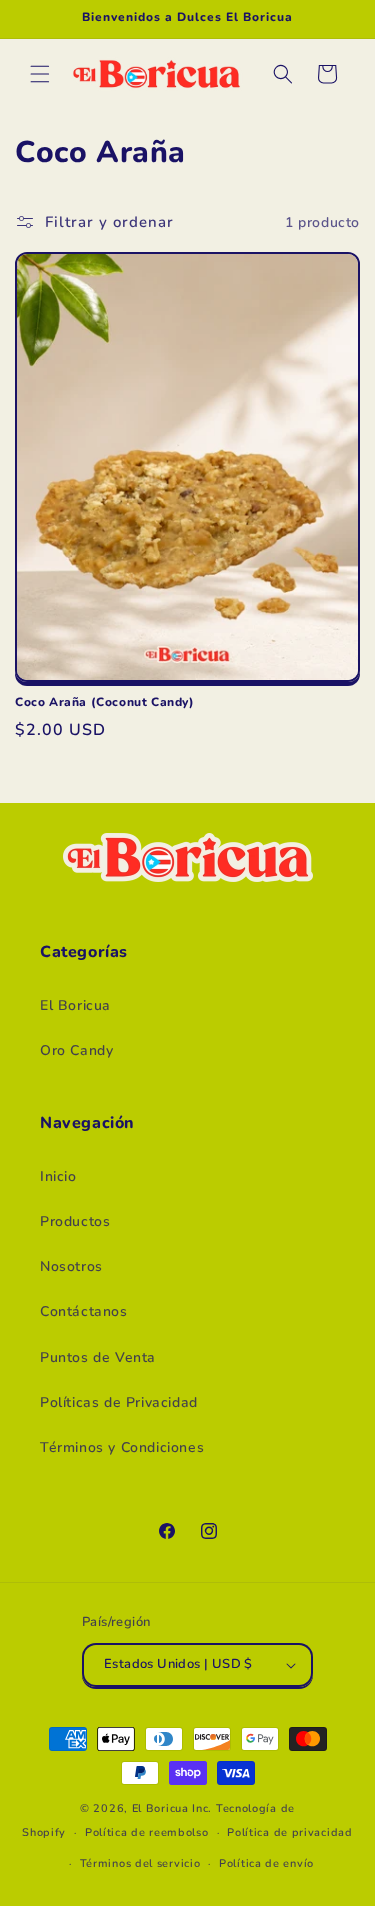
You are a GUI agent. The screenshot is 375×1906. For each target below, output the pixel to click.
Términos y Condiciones (122, 1447)
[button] (40, 74)
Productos (75, 1221)
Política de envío (266, 1863)
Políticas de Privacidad (119, 1402)
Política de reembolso (147, 1832)
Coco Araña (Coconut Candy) (105, 702)
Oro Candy (76, 1050)
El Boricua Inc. (172, 1808)
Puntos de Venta (98, 1357)
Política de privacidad (289, 1832)
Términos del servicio (140, 1863)
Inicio (58, 1176)
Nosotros (71, 1266)
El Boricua (75, 1005)
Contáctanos (84, 1311)
